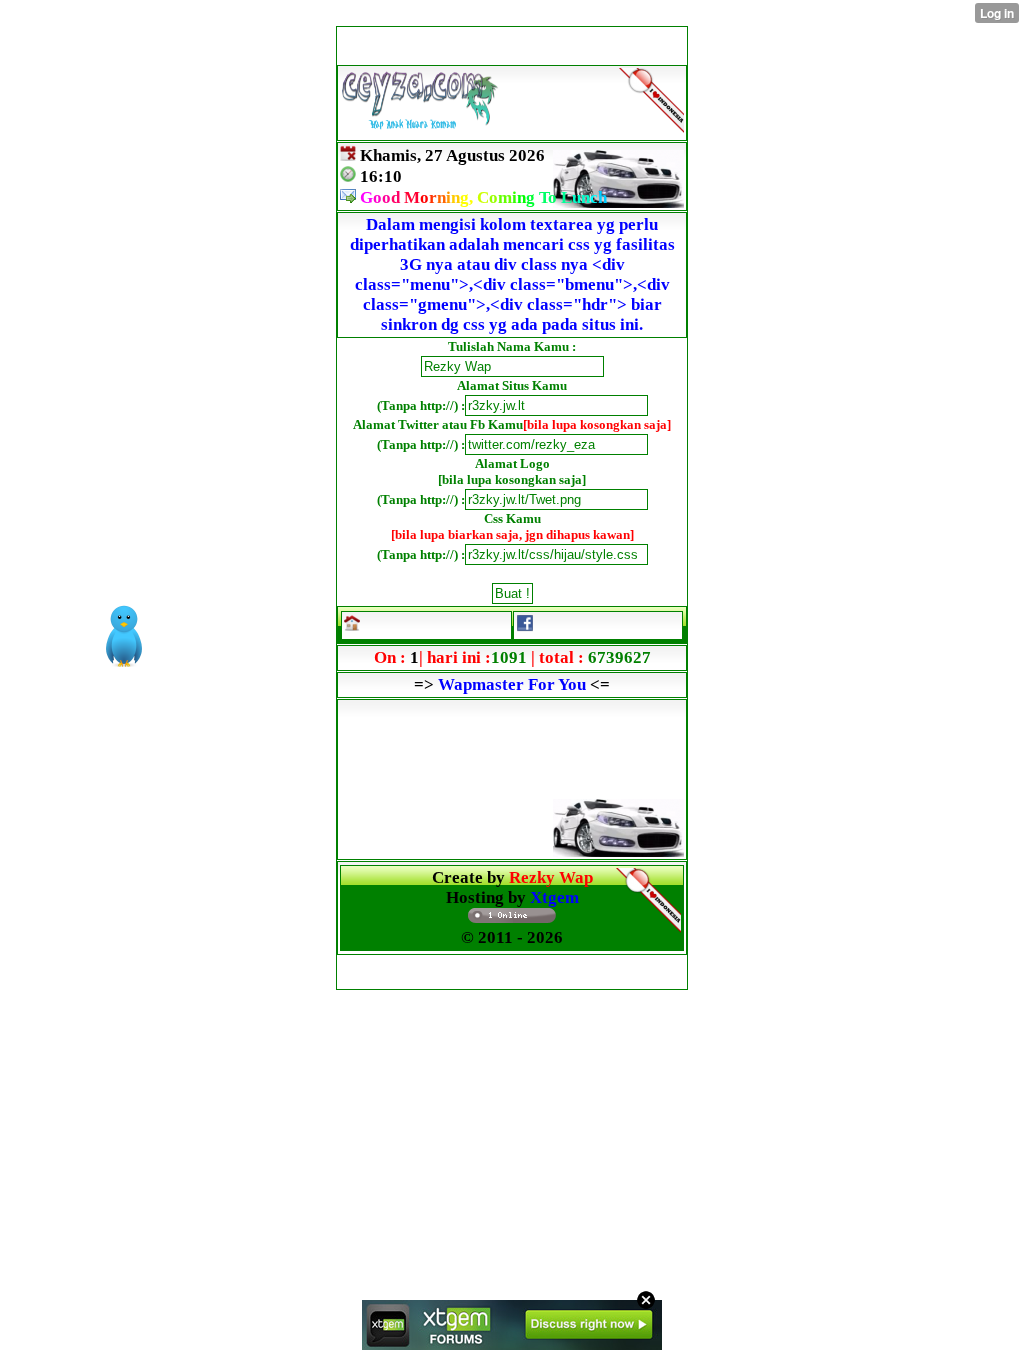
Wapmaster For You (512, 684)
